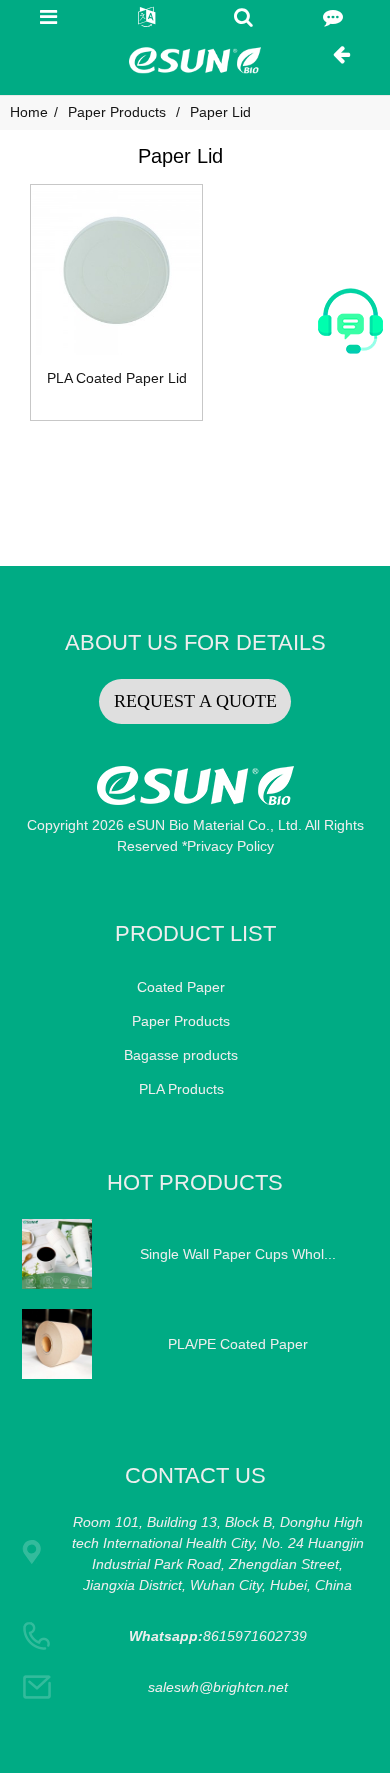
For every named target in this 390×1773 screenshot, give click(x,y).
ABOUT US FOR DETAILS (195, 642)
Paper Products (117, 112)
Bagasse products (181, 1055)
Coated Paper (181, 987)
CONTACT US (195, 1475)
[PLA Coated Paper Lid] (116, 270)
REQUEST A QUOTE (195, 701)
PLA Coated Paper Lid (117, 378)
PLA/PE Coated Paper (238, 1344)
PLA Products (181, 1089)
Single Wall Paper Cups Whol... (238, 1254)
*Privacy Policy (228, 846)
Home (29, 112)
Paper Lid (220, 112)
